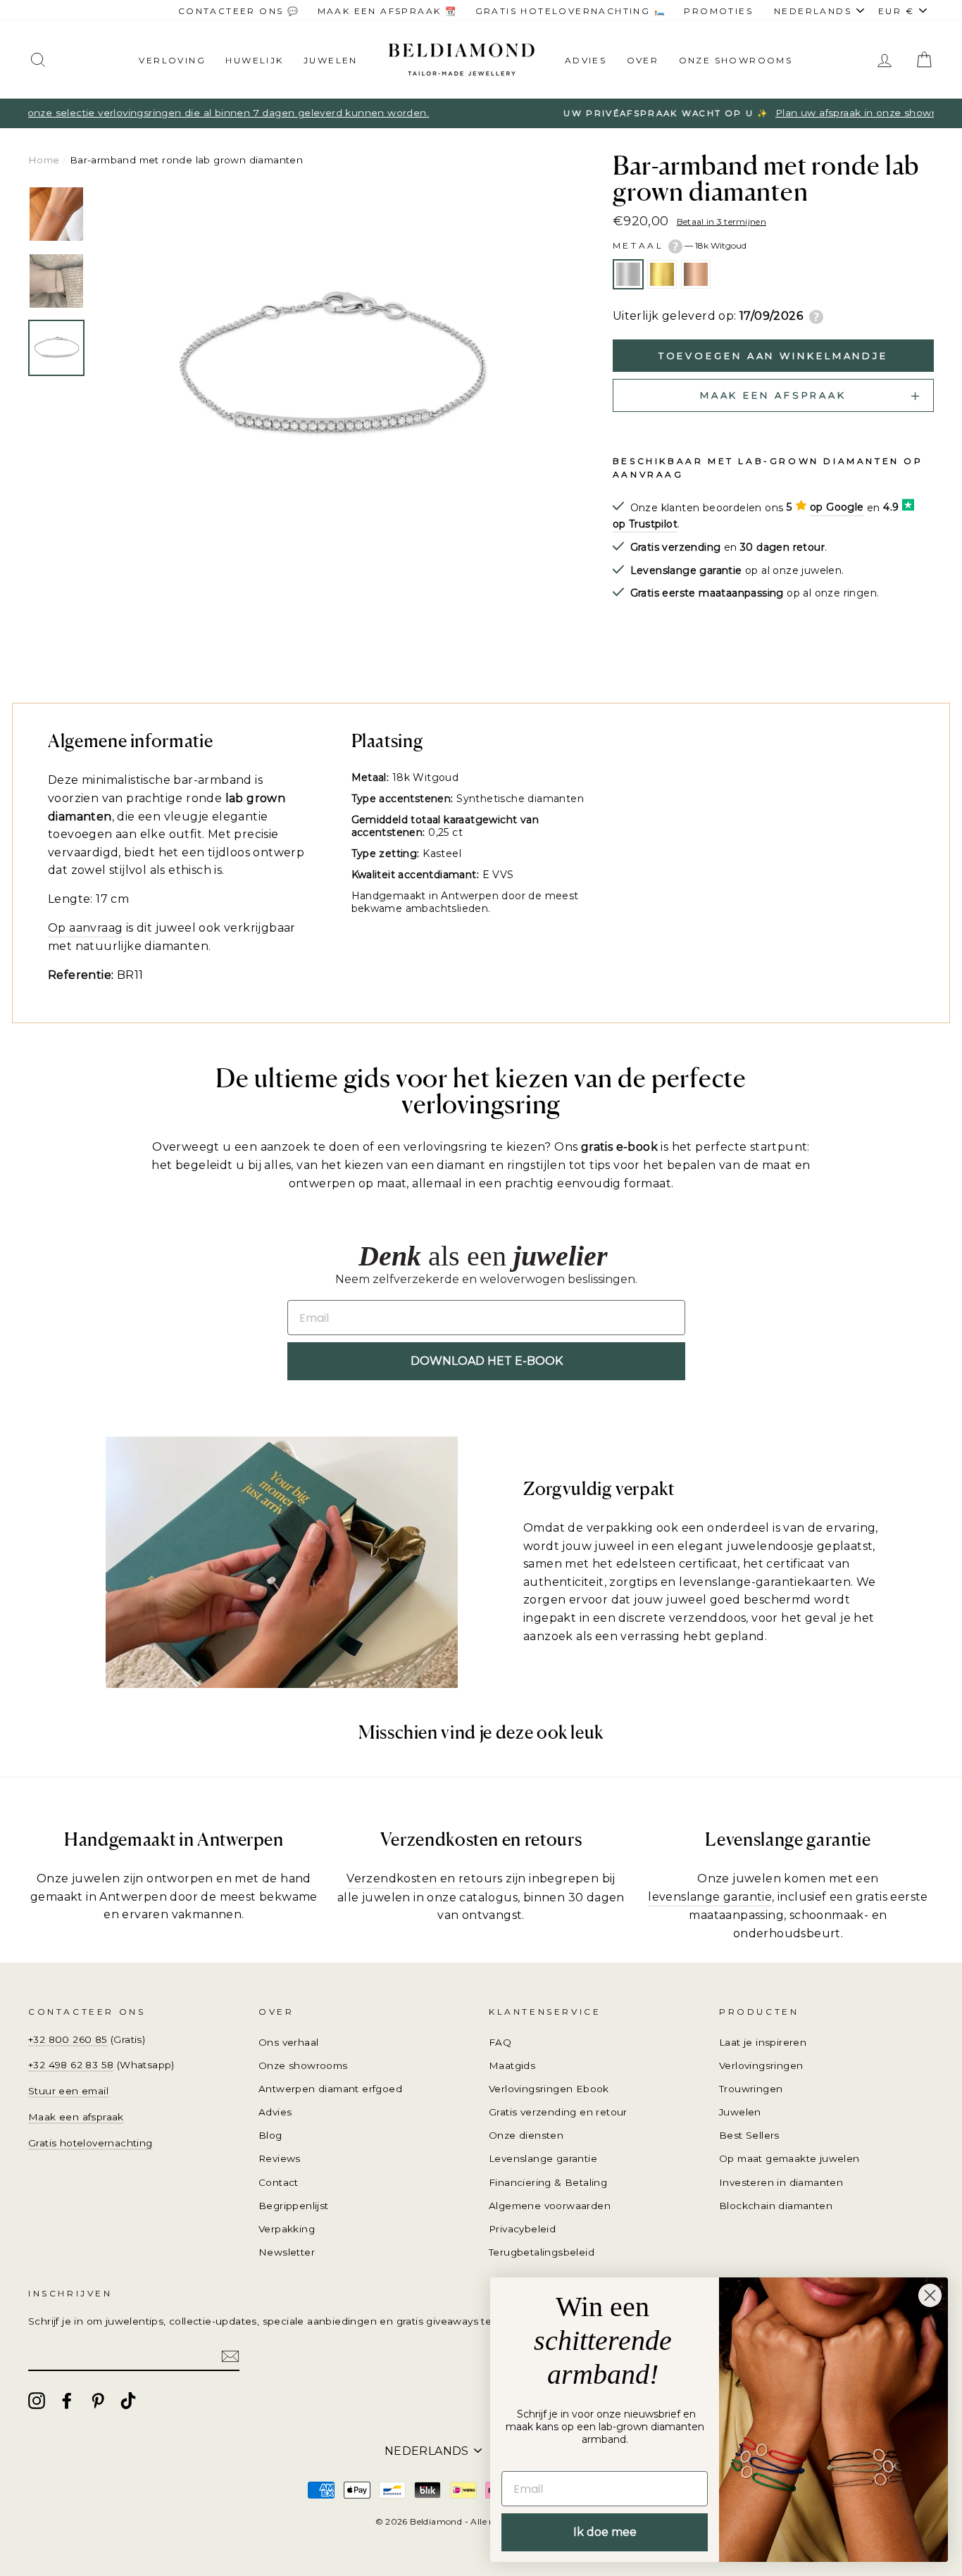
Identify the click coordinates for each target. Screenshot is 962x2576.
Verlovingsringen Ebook (549, 2089)
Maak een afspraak (76, 2117)
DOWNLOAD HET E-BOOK (487, 1361)
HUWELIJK (254, 60)
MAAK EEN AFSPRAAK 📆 (388, 11)
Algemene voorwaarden (550, 2206)
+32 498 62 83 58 (71, 2065)
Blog (270, 2135)
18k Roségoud (696, 275)
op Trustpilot (645, 524)
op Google (837, 507)
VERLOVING (172, 60)
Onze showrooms (736, 60)
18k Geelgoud (662, 275)
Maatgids (512, 2065)
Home (44, 160)
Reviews (280, 2158)
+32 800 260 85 (68, 2039)
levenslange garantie (710, 1897)
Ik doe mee (605, 2532)
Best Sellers (749, 2135)
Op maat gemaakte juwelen (789, 2158)
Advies (586, 60)
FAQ (500, 2042)
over (643, 60)
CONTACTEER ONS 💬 (239, 11)
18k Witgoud (628, 275)
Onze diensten (526, 2135)
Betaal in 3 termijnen (721, 221)
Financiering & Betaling (548, 2182)
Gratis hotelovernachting (90, 2143)
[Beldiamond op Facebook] (67, 2401)
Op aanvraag (85, 928)
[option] (481, 113)
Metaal (680, 245)
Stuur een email (68, 2091)
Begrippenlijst (294, 2206)
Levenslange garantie (543, 2158)
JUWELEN (331, 60)
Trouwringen (751, 2089)
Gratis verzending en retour (558, 2112)
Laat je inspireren (763, 2042)
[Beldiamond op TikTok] (128, 2401)
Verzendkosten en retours (425, 1878)
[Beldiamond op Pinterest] (98, 2401)
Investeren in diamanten (781, 2182)
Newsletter (287, 2252)
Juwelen (740, 2112)
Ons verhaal (288, 2042)
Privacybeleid (522, 2229)
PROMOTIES (718, 11)
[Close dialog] (930, 2295)
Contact (279, 2182)
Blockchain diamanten (776, 2206)
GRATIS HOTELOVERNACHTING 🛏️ (571, 11)
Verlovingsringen (761, 2065)
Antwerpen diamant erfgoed (330, 2089)
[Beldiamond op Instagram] (37, 2401)
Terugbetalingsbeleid (542, 2252)
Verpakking (287, 2229)
